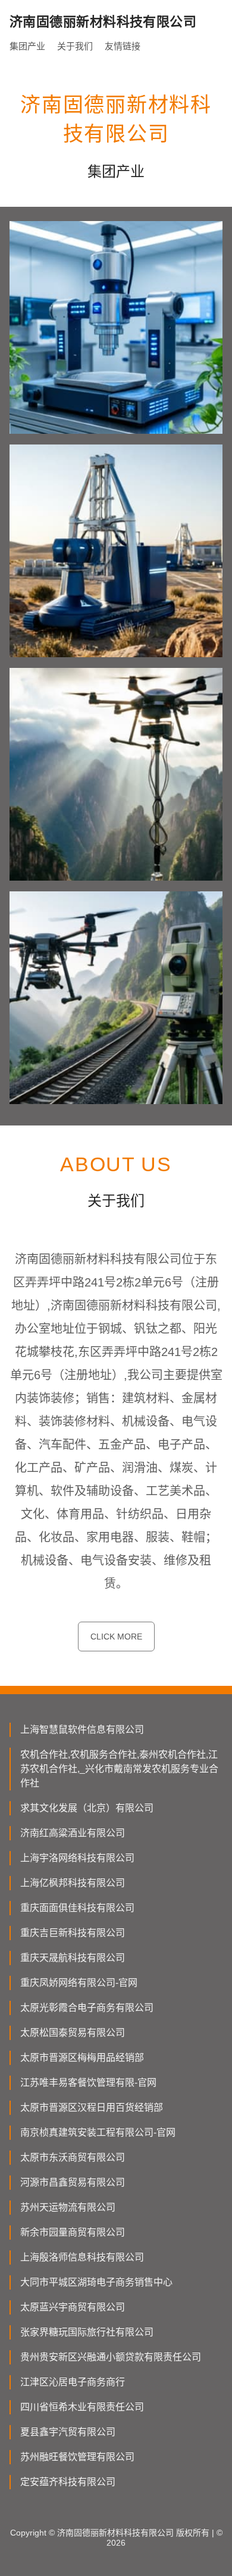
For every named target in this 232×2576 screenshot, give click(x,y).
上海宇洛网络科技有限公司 (77, 1858)
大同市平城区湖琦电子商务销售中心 (96, 2282)
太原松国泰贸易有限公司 (73, 2033)
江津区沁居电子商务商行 (73, 2382)
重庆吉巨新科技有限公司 (73, 1933)
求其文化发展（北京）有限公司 (87, 1808)
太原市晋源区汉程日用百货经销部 (92, 2107)
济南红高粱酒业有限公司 (73, 1833)
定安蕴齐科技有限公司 (68, 2482)
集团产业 (27, 46)
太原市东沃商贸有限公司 (73, 2157)
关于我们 (75, 46)
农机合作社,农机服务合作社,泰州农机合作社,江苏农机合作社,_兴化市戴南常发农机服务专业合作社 (119, 1769)
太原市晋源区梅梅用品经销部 (82, 2058)
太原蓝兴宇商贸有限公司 (73, 2307)
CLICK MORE (116, 1637)
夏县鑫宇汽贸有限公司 (68, 2432)
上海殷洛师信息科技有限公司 (82, 2257)
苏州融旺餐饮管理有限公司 (77, 2457)
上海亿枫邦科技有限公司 (73, 1883)
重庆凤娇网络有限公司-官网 (79, 1983)
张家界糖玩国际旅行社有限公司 (87, 2332)
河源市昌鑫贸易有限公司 (73, 2182)
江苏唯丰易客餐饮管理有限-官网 (88, 2082)
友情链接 (123, 46)
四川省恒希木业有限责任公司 (82, 2407)
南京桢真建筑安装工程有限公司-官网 (98, 2132)
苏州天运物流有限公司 (68, 2207)
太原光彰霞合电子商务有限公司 (87, 2008)
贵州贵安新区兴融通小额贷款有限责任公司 (111, 2357)
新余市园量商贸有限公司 (73, 2232)
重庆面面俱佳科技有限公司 (77, 1908)
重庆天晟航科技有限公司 (73, 1958)
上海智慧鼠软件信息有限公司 (82, 1730)
